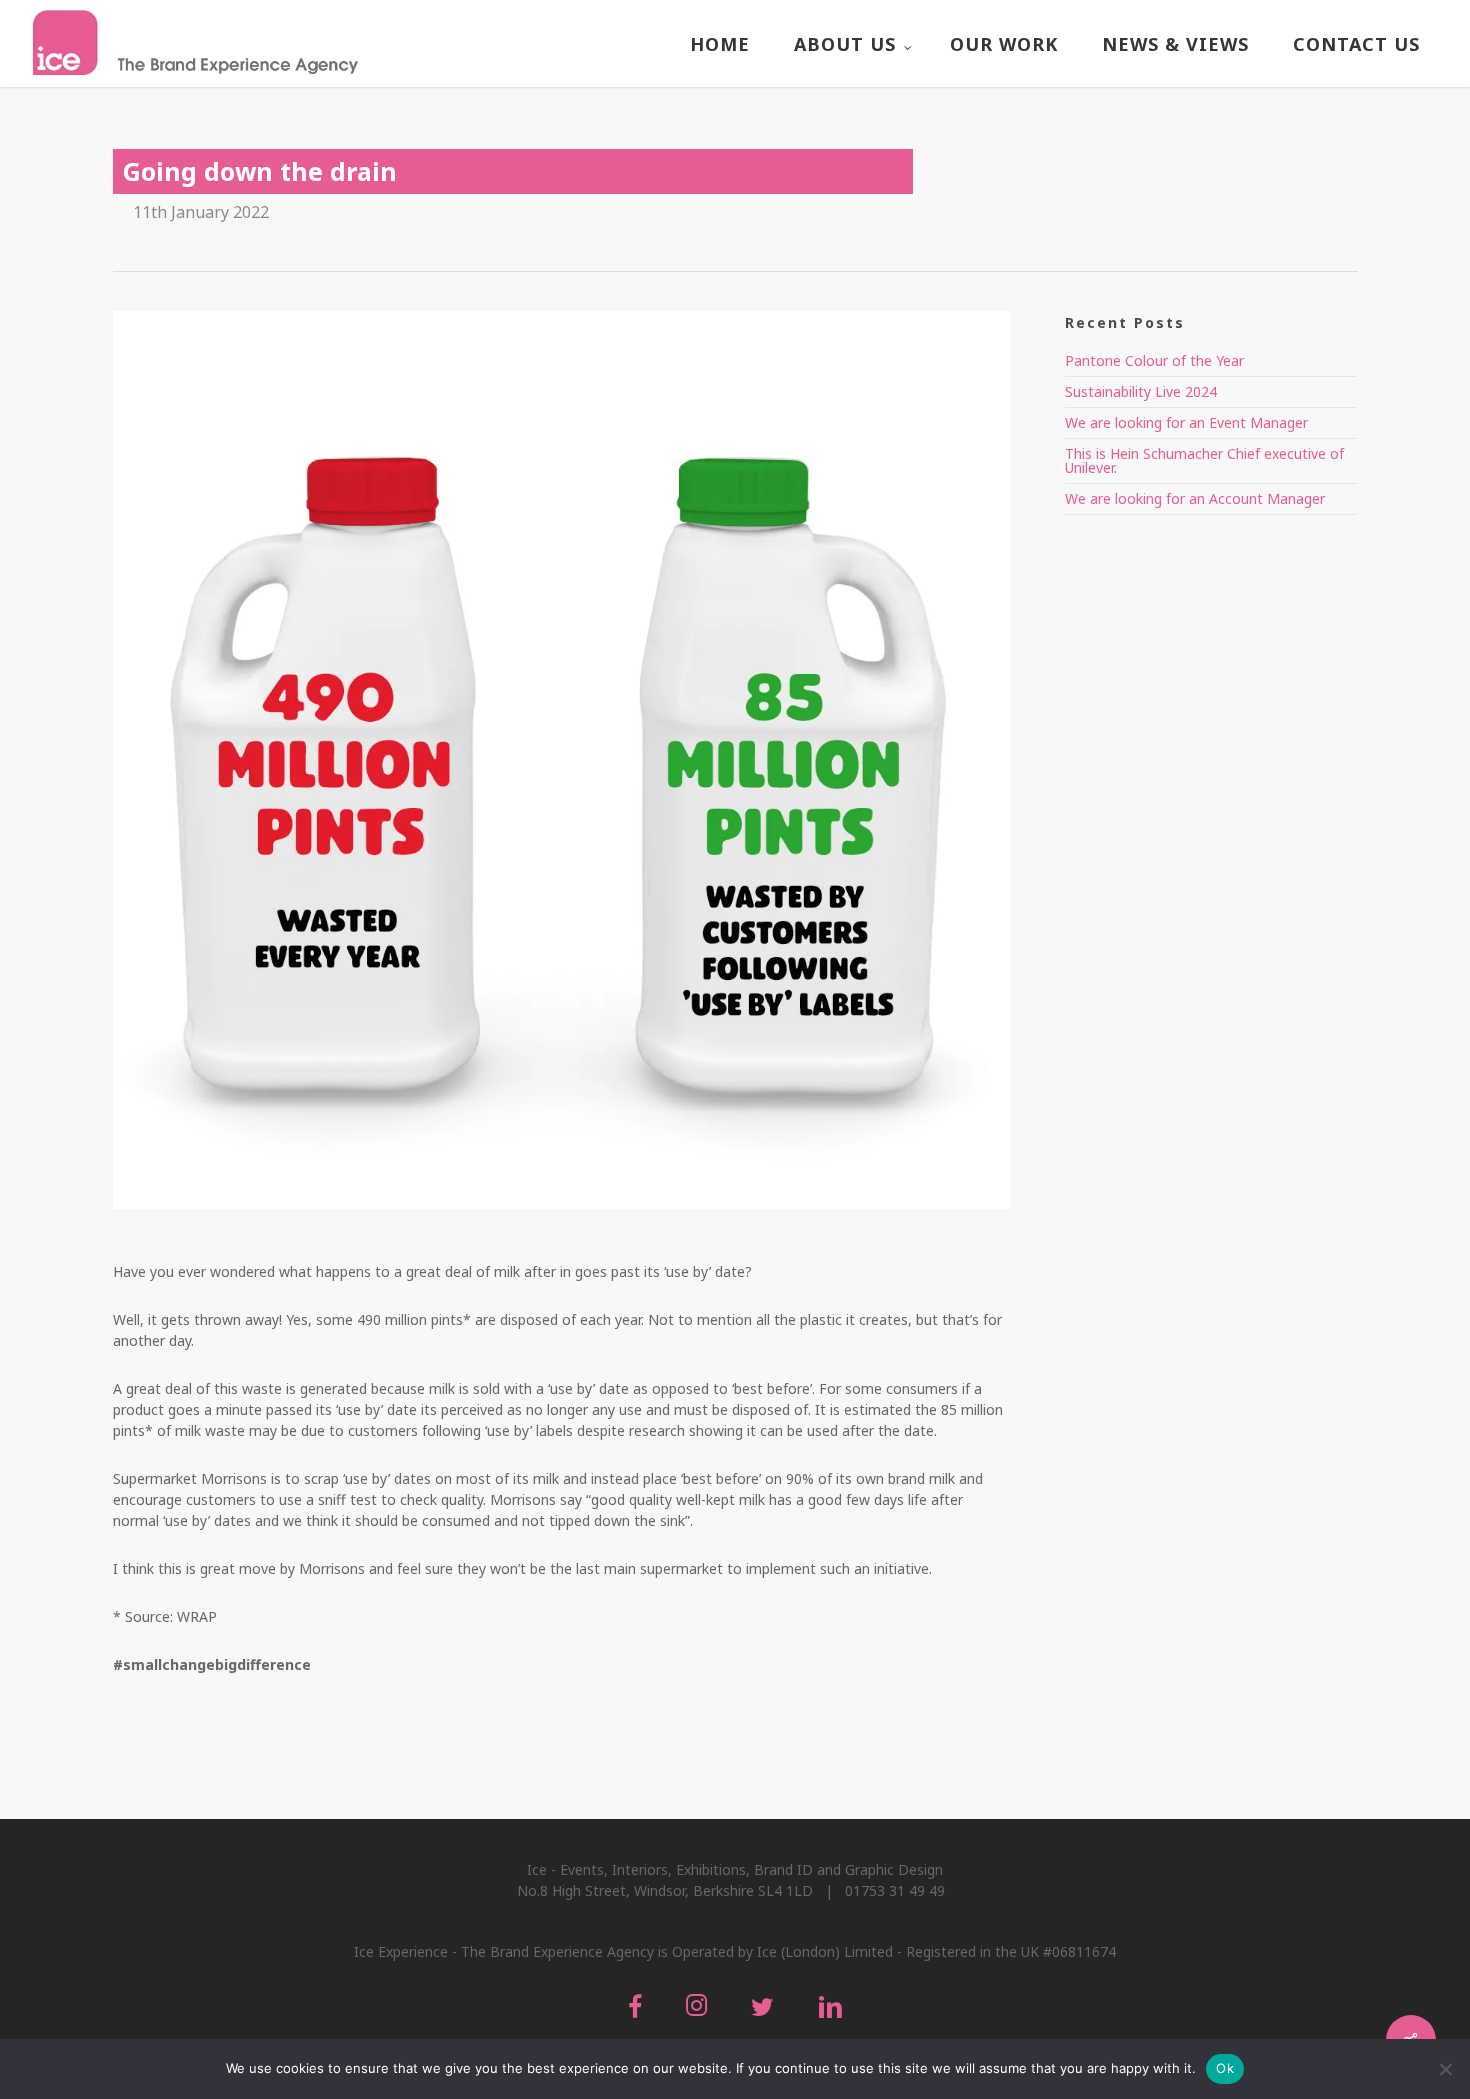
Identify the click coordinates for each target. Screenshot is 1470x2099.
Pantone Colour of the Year (1154, 360)
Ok (1225, 2068)
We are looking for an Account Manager (1195, 498)
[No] (1445, 2069)
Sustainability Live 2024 (1141, 391)
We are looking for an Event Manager (1186, 422)
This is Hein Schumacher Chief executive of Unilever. (1204, 460)
